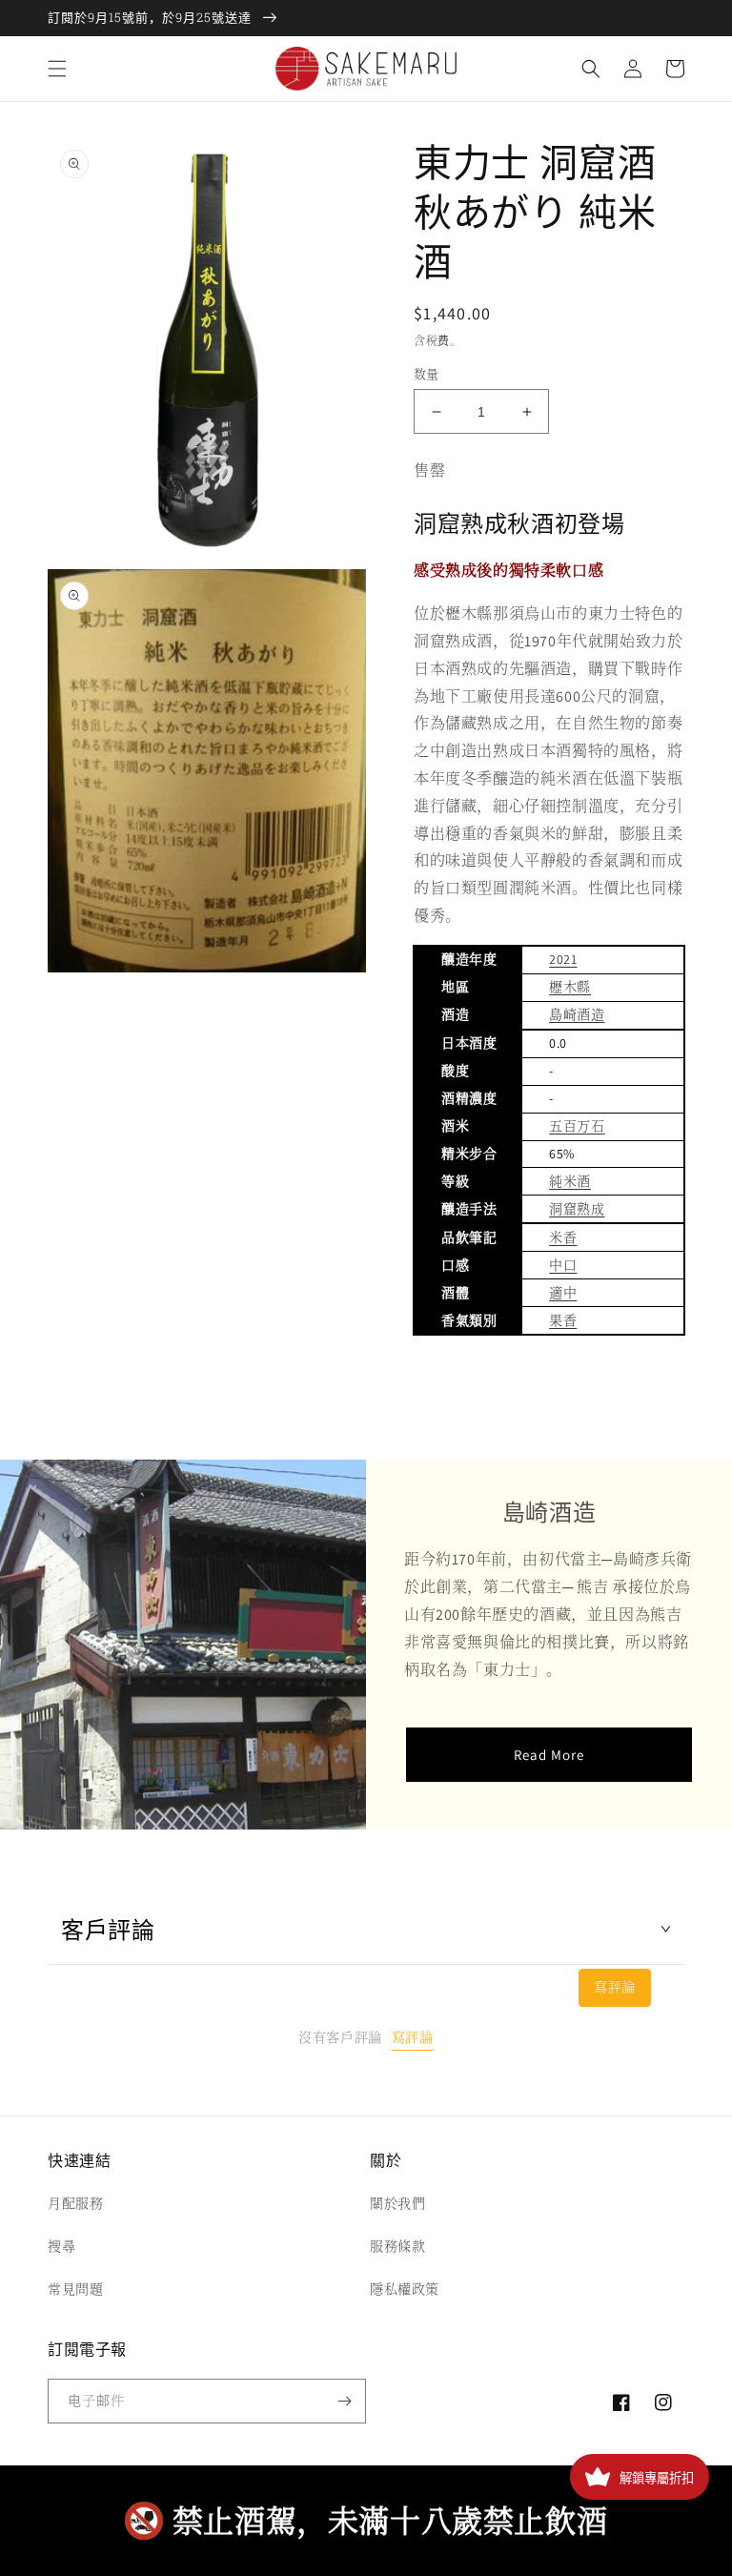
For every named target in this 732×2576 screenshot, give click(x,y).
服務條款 (397, 2246)
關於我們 (397, 2203)
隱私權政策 (405, 2289)
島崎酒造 (577, 1014)
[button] (57, 69)
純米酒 (570, 1181)
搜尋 (61, 2246)
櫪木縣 (570, 987)
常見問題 (75, 2289)
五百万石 (577, 1126)
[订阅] (344, 2401)
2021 (563, 959)
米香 (563, 1237)
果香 (563, 1320)
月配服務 (75, 2203)
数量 (427, 374)
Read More (549, 1755)
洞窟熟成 (577, 1209)
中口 (563, 1265)
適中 (563, 1293)
